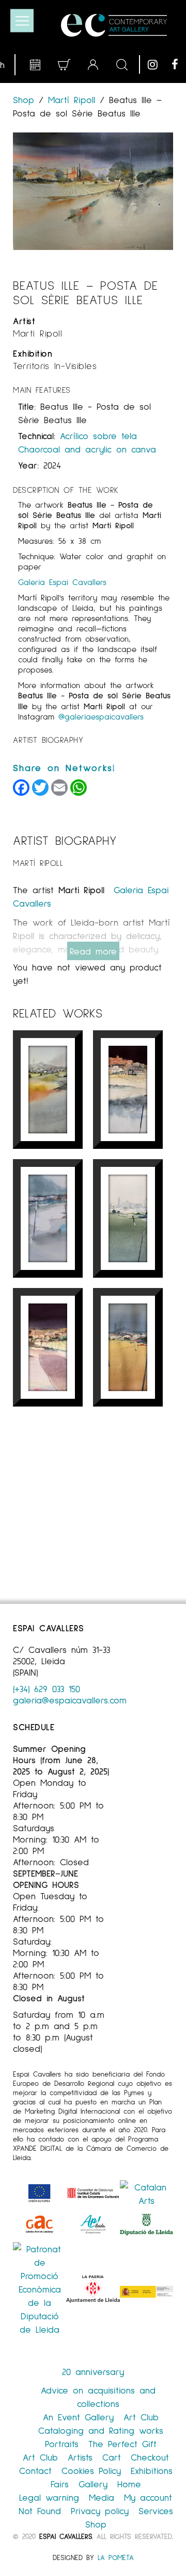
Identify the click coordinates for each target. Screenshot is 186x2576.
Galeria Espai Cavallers (62, 582)
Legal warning (49, 2497)
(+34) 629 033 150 (47, 1688)
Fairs (60, 2484)
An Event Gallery (78, 2417)
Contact (35, 2470)
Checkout (150, 2457)
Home (129, 2484)
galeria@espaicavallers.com (70, 1700)
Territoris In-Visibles (55, 365)
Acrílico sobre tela (98, 436)
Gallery (93, 2484)
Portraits (62, 2444)
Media (102, 2497)
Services (156, 2511)
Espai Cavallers (66, 2536)
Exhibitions (152, 2470)
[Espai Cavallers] (114, 25)
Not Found (40, 2511)
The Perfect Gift (122, 2444)
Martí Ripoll (72, 99)
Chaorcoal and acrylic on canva (87, 449)
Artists (80, 2457)
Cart (112, 2457)
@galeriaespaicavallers (101, 716)
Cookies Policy (91, 2470)
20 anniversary (93, 2371)
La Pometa (116, 2557)
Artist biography (48, 739)
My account (148, 2497)
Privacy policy (100, 2511)
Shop (26, 99)
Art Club (141, 2417)
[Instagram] (157, 64)
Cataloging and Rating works (101, 2430)
